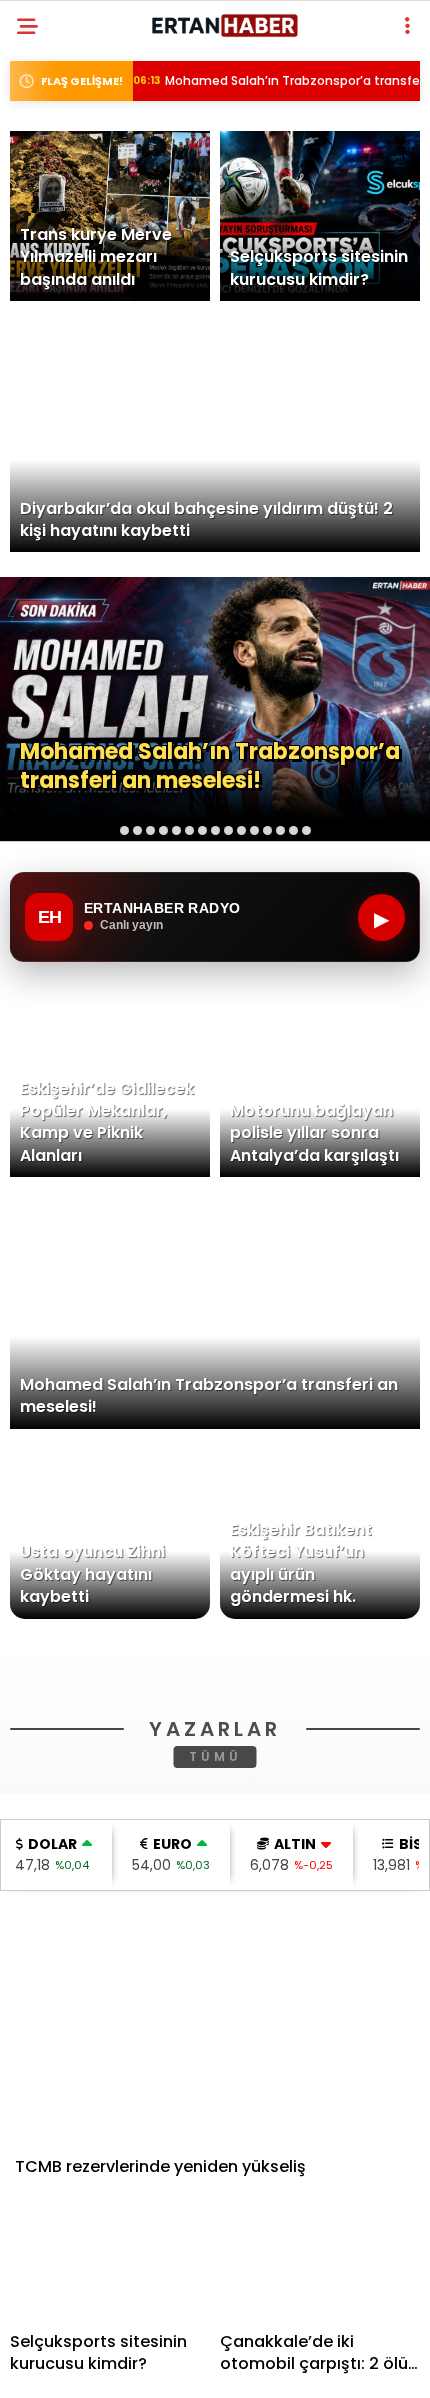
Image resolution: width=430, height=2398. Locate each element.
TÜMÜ (215, 2040)
